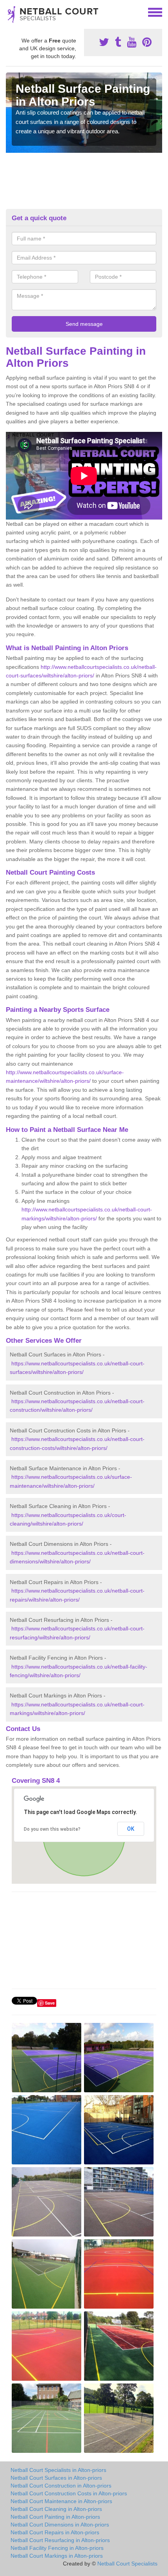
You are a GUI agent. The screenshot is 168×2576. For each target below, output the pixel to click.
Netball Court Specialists (127, 2564)
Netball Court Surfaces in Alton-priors (56, 2478)
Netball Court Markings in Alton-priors (57, 2556)
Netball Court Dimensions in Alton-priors (60, 2525)
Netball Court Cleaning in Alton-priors (56, 2509)
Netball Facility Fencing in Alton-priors (57, 2548)
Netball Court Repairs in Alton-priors (55, 2532)
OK (131, 1829)
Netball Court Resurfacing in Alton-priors (60, 2540)
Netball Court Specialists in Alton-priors (58, 2470)
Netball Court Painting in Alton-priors (55, 2517)
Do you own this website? (52, 1829)
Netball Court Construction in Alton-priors (61, 2486)
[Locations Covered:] (9, 12)
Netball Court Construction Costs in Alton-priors (69, 2493)
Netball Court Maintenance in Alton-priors (61, 2501)
